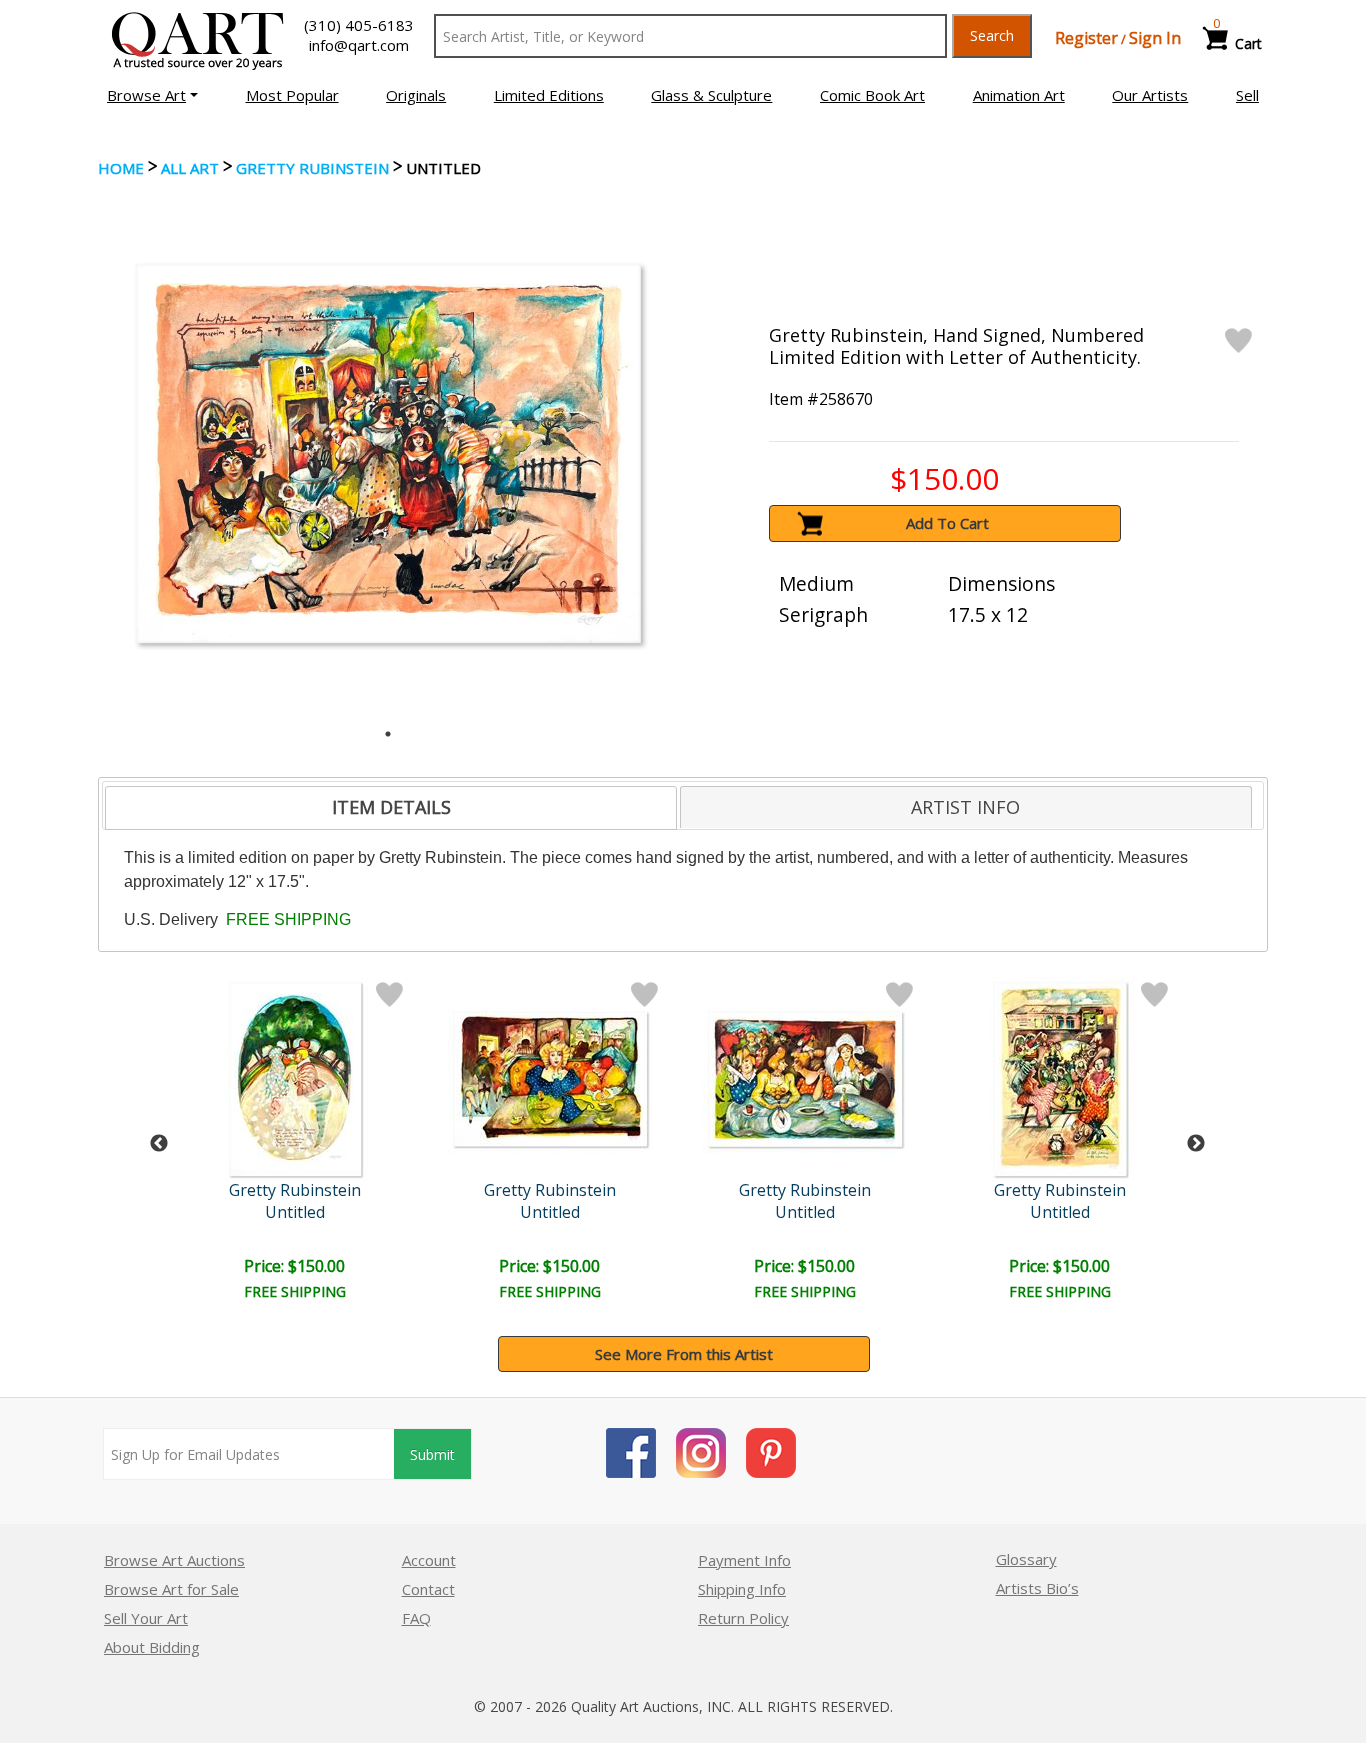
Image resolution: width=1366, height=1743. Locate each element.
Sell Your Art (146, 1618)
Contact (428, 1589)
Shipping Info (742, 1589)
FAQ (416, 1618)
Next (1196, 1144)
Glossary (1026, 1559)
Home (121, 168)
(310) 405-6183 (359, 25)
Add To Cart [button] (947, 523)
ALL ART (190, 168)
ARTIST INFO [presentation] (965, 807)
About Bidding (152, 1647)
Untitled (295, 1212)
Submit (432, 1454)
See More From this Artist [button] (684, 1354)
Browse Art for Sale (171, 1589)
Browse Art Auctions (174, 1560)
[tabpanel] (388, 453)
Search (992, 35)
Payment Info (744, 1560)
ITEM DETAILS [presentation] (391, 807)
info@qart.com (359, 45)
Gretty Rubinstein (312, 168)
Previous (159, 1144)
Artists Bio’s (1037, 1588)
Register (1086, 38)
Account (429, 1560)
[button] (152, 95)
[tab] (391, 808)
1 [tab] (388, 734)
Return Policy (743, 1618)
